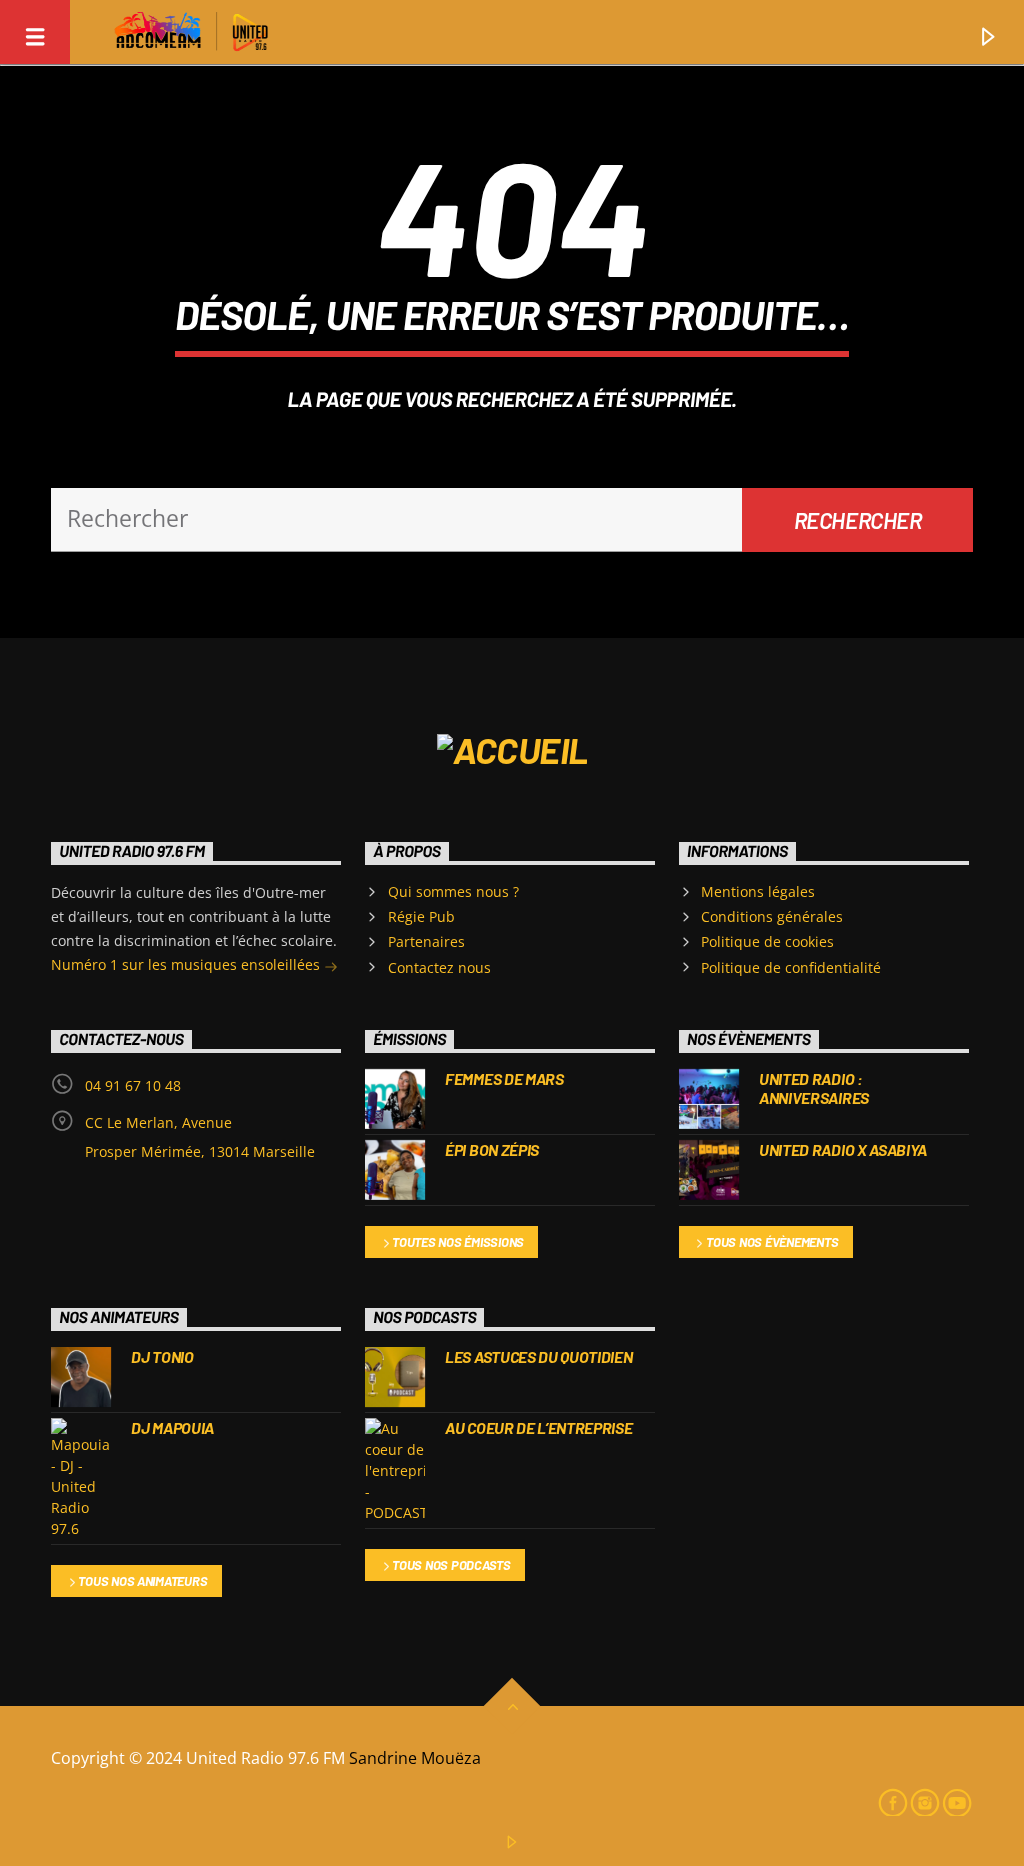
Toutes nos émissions (458, 1242)
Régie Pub (421, 916)
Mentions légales (758, 891)
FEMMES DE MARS (504, 1078)
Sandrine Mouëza (417, 1758)
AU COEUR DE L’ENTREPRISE (538, 1427)
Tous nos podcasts (451, 1565)
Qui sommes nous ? (453, 891)
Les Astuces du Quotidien (538, 1356)
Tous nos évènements (772, 1242)
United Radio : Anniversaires (814, 1088)
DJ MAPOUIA (172, 1427)
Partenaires (426, 941)
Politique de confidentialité (791, 967)
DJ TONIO (162, 1356)
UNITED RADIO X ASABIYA (843, 1149)
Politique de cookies (767, 941)
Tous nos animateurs (142, 1581)
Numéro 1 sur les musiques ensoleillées (187, 964)
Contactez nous (439, 967)
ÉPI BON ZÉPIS (492, 1149)
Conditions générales (772, 916)
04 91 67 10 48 (133, 1085)
